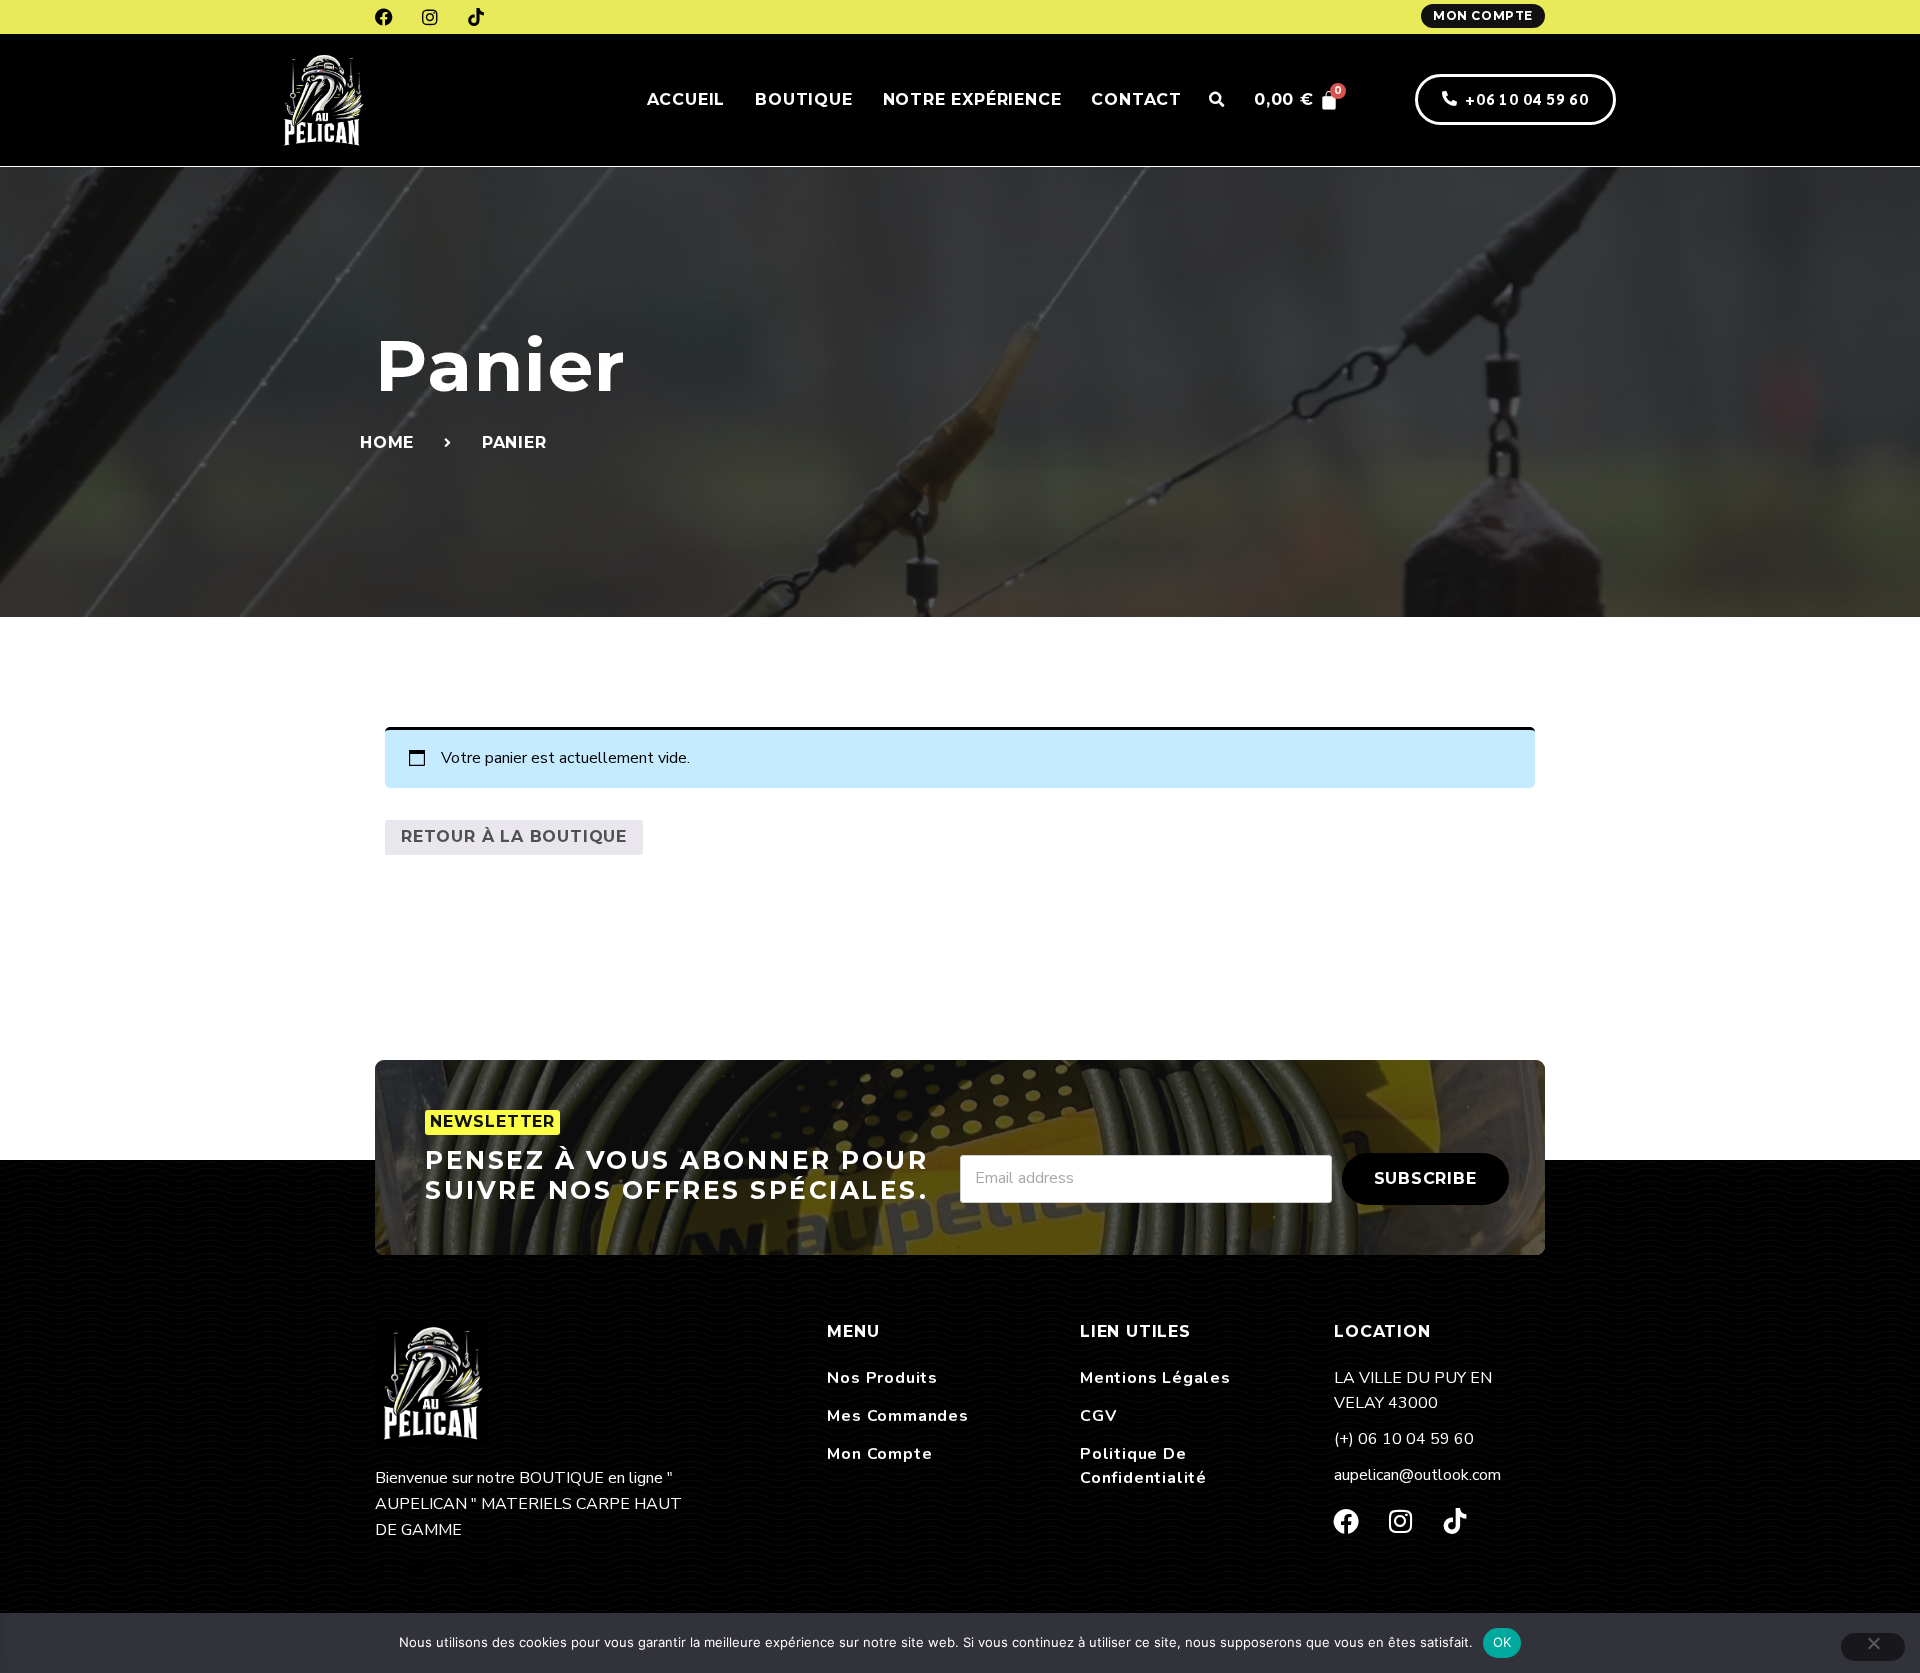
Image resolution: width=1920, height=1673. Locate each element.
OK (1502, 1642)
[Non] (1873, 1647)
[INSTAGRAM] (430, 17)
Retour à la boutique (514, 836)
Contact (1136, 99)
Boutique (803, 99)
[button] (1216, 100)
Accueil (686, 99)
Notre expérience (972, 99)
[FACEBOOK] (384, 17)
